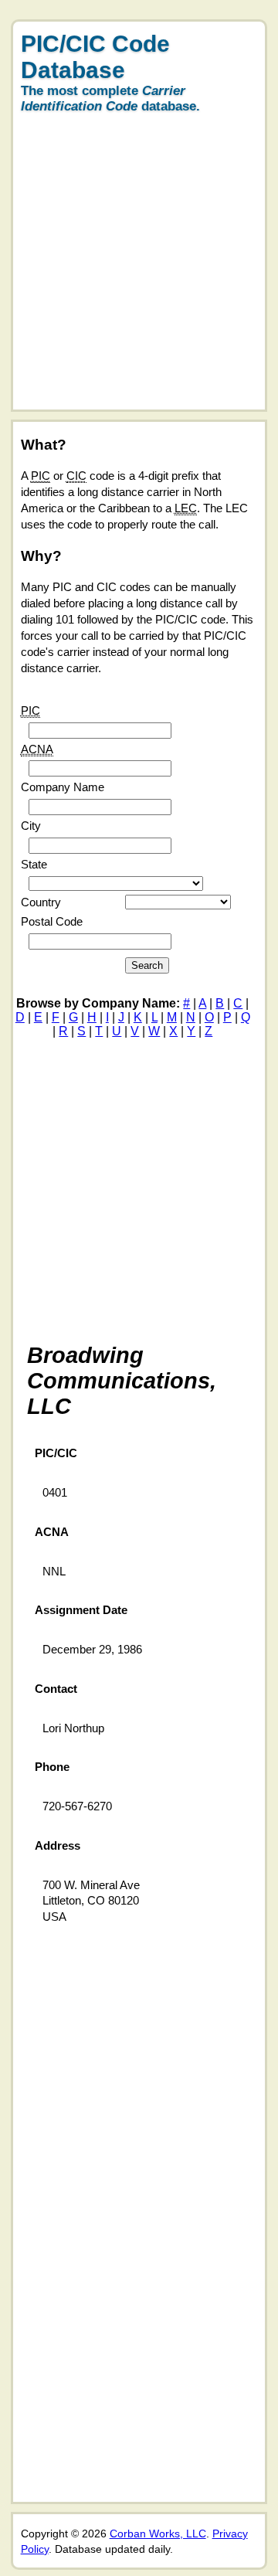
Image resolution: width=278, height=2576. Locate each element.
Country (41, 902)
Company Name (63, 787)
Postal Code (52, 921)
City (31, 826)
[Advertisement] (139, 270)
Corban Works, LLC (158, 2534)
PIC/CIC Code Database (95, 57)
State (34, 864)
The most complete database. (110, 99)
